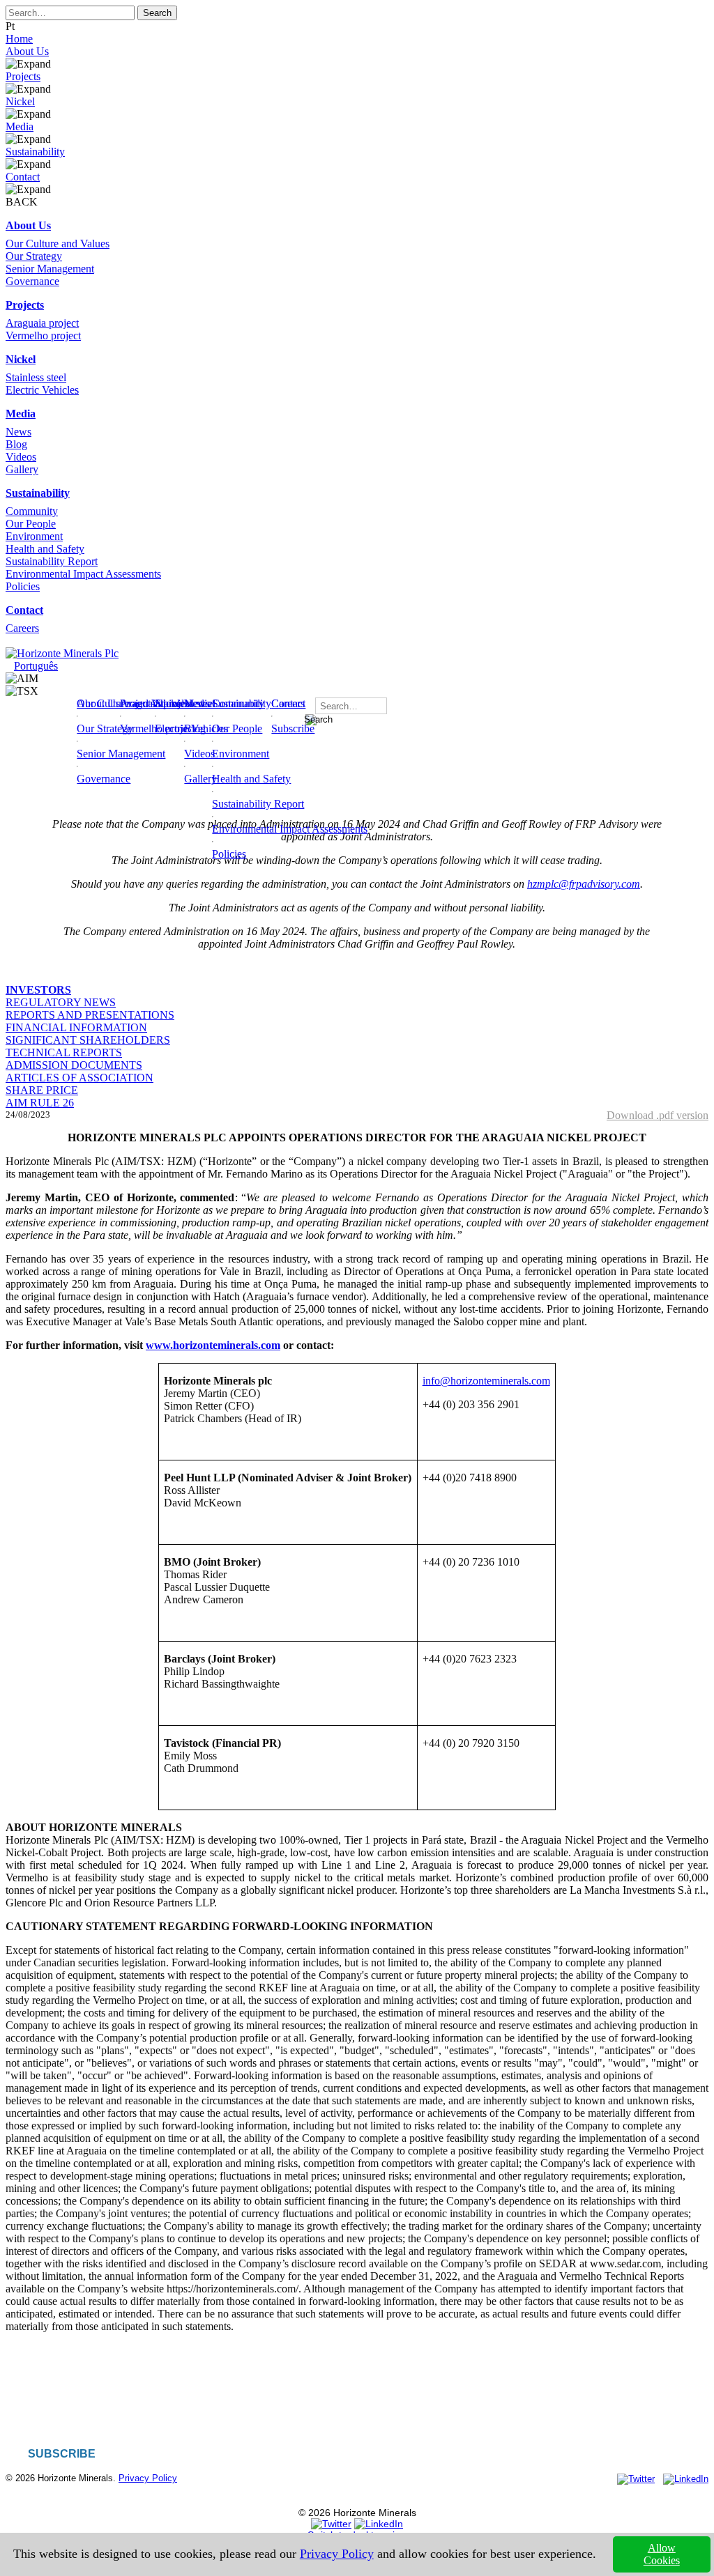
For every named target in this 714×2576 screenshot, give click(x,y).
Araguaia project (42, 323)
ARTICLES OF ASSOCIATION (79, 1078)
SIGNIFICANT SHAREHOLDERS (88, 1040)
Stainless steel (36, 377)
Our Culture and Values (58, 244)
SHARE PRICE (42, 1090)
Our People (31, 524)
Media (20, 126)
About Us (27, 51)
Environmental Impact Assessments (83, 574)
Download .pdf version (658, 1115)
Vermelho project (43, 336)
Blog (16, 444)
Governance (32, 281)
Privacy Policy (148, 2478)
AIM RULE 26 (40, 1103)
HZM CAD (67, 691)
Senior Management (50, 269)
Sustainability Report (52, 561)
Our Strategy (34, 256)
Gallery (22, 469)
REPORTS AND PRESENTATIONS (90, 1015)
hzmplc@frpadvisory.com (584, 884)
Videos (21, 457)
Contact (23, 177)
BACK (22, 202)
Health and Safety (45, 549)
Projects (23, 76)
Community (32, 511)
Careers (22, 628)
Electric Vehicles (42, 390)
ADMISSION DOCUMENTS (74, 1065)
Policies (23, 586)
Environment (34, 536)
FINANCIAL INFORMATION (76, 1027)
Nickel (20, 101)
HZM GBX (67, 678)
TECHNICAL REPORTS (64, 1052)
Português (36, 666)
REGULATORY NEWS (61, 1002)
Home (19, 39)
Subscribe (293, 728)
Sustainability (35, 152)
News (18, 432)
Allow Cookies (662, 2554)
